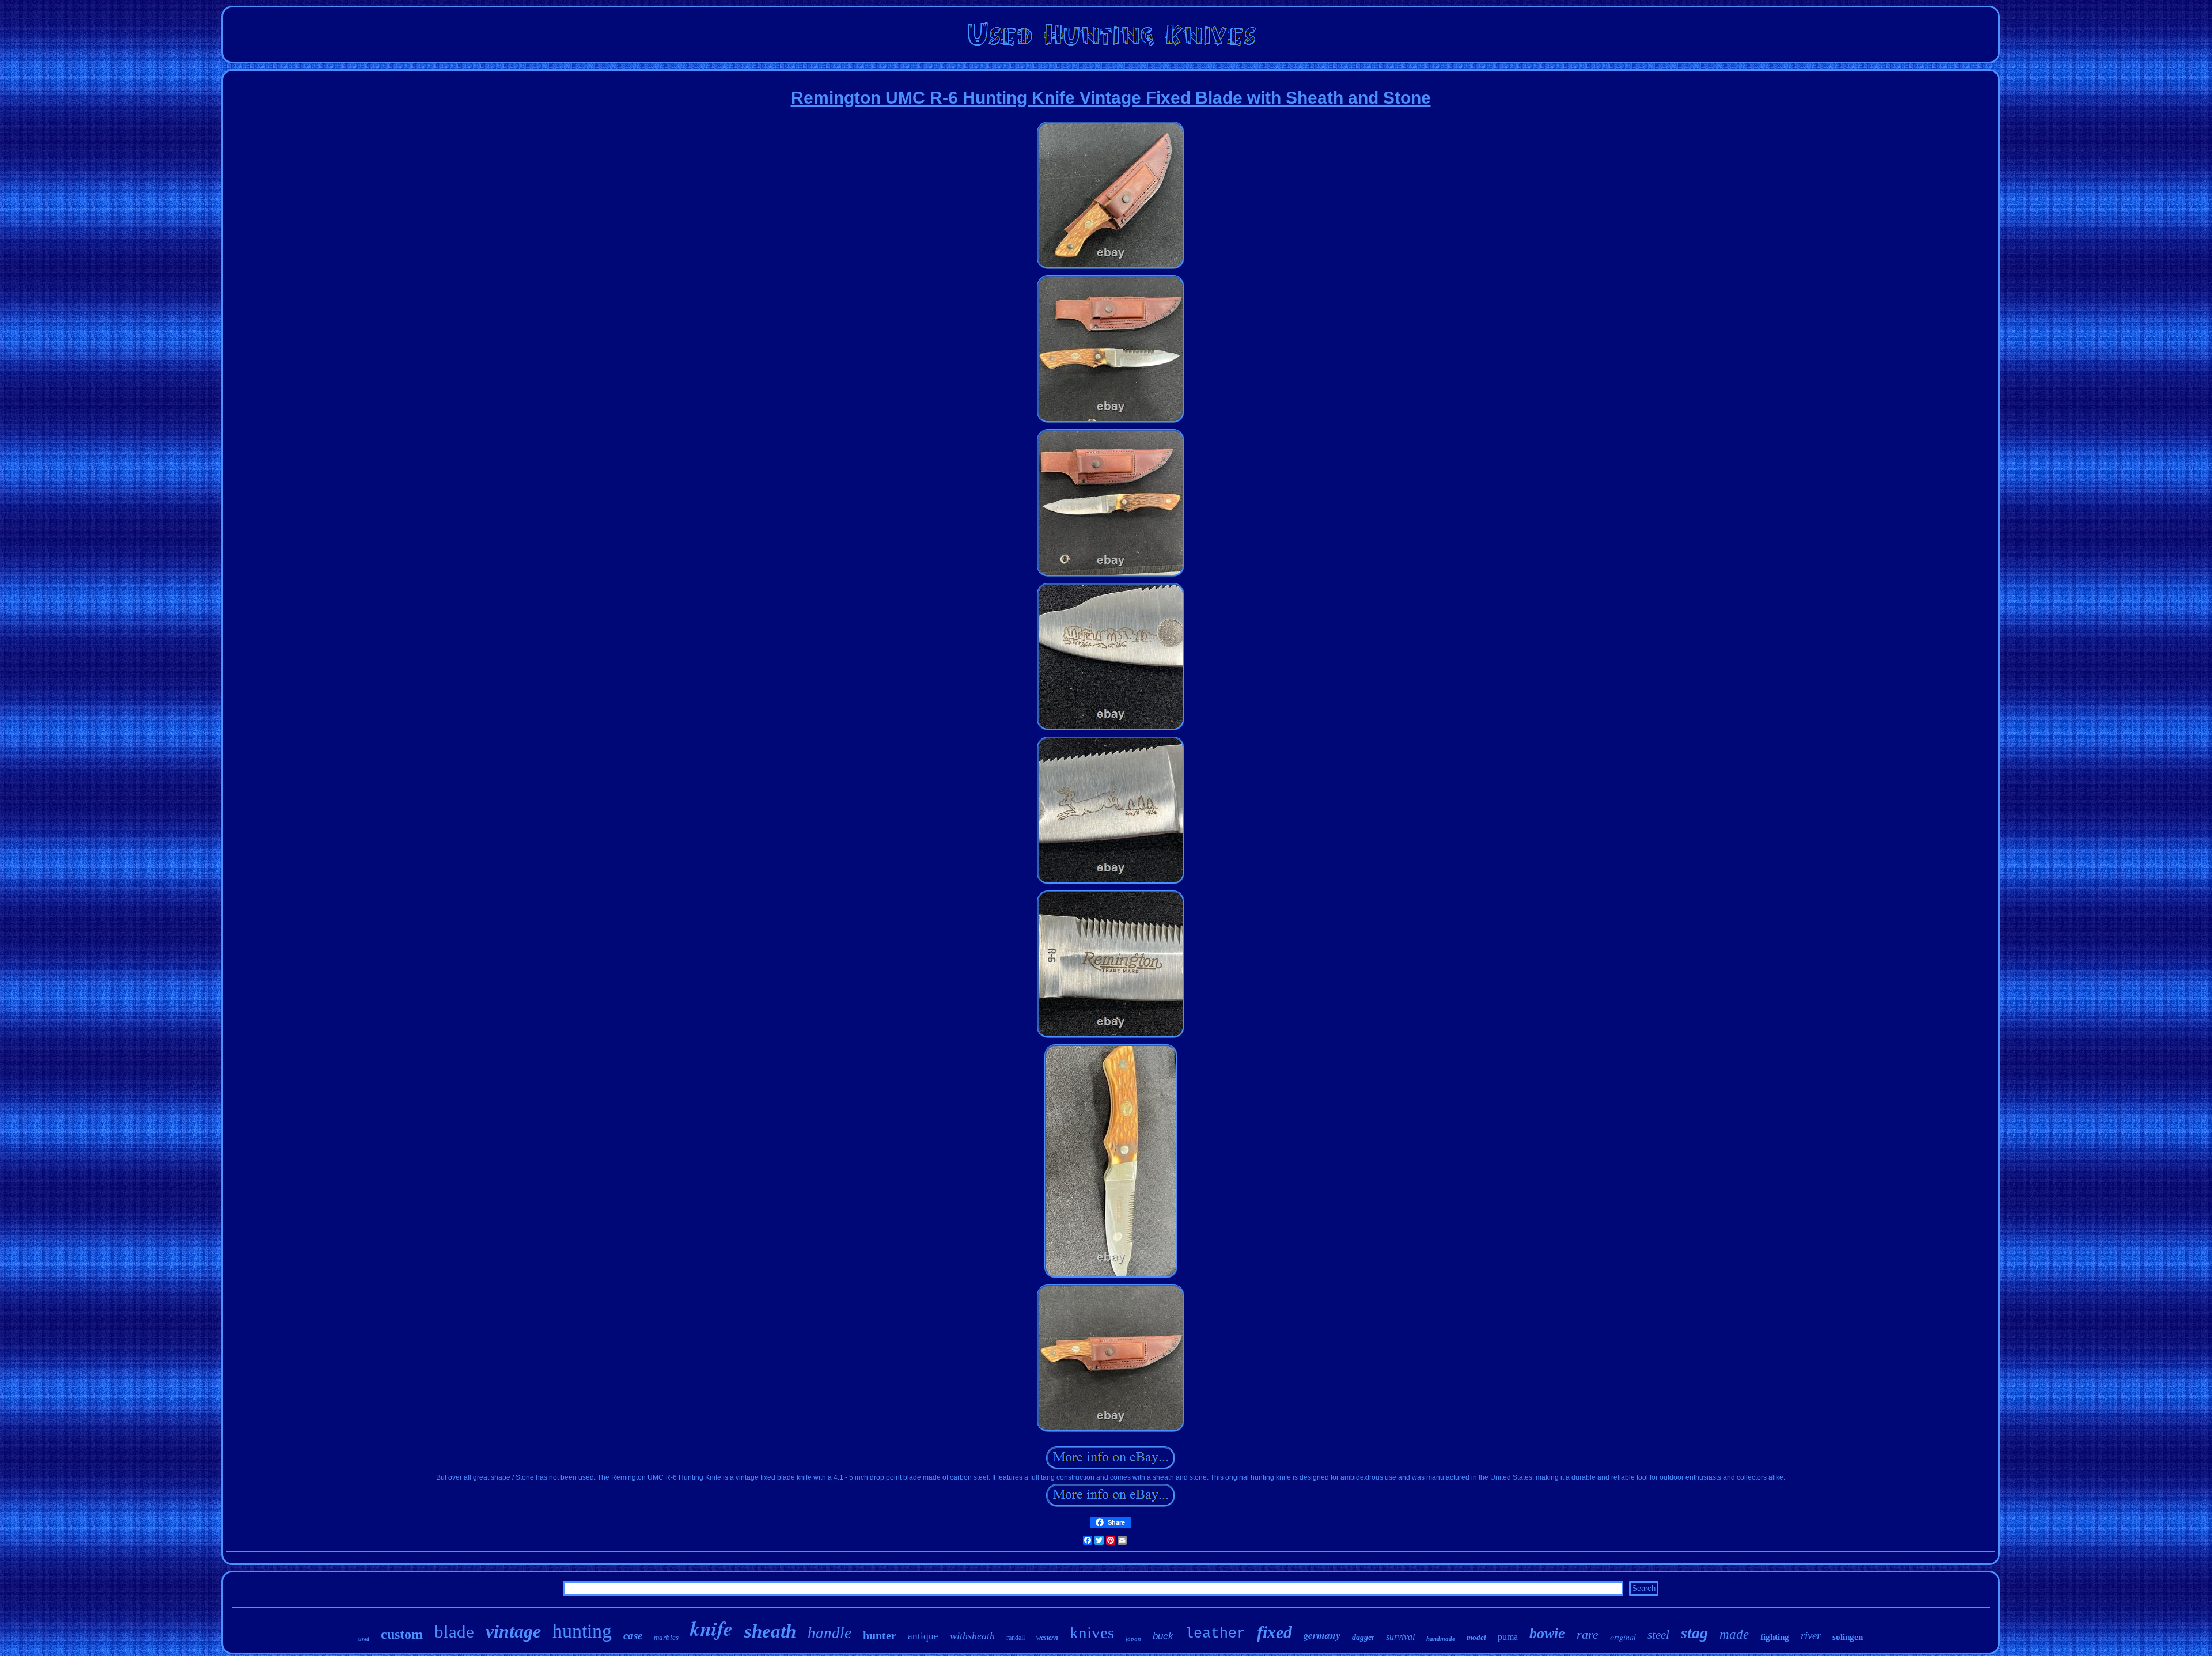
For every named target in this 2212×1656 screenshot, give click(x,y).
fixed (1274, 1632)
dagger (1363, 1637)
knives (1092, 1632)
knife (711, 1628)
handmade (1441, 1639)
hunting (582, 1631)
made (1734, 1634)
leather (1215, 1634)
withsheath (972, 1636)
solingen (1848, 1637)
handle (829, 1633)
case (633, 1636)
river (1811, 1636)
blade (454, 1632)
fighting (1775, 1637)
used (364, 1639)
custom (402, 1634)
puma (1508, 1637)
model (1476, 1637)
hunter (880, 1635)
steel (1658, 1635)
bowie (1547, 1633)
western (1047, 1638)
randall (1016, 1638)
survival (1400, 1637)
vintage (513, 1631)
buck (1163, 1636)
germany (1322, 1635)
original (1623, 1637)
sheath (770, 1631)
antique (923, 1636)
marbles (666, 1637)
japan (1133, 1639)
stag (1694, 1633)
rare (1588, 1634)
